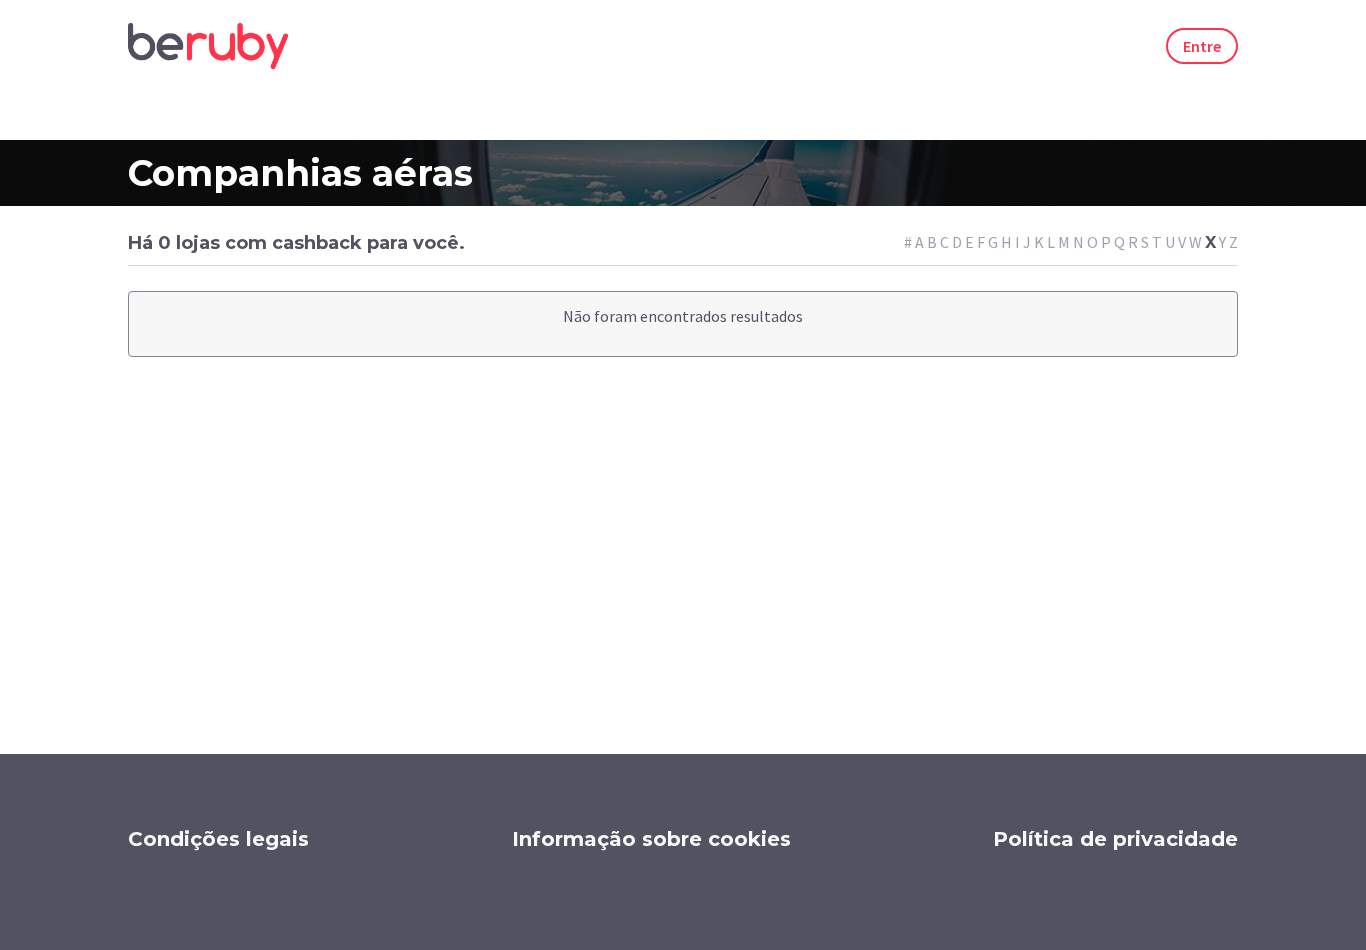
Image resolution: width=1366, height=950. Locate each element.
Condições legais (218, 839)
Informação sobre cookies (651, 839)
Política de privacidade (1115, 839)
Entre (1202, 46)
